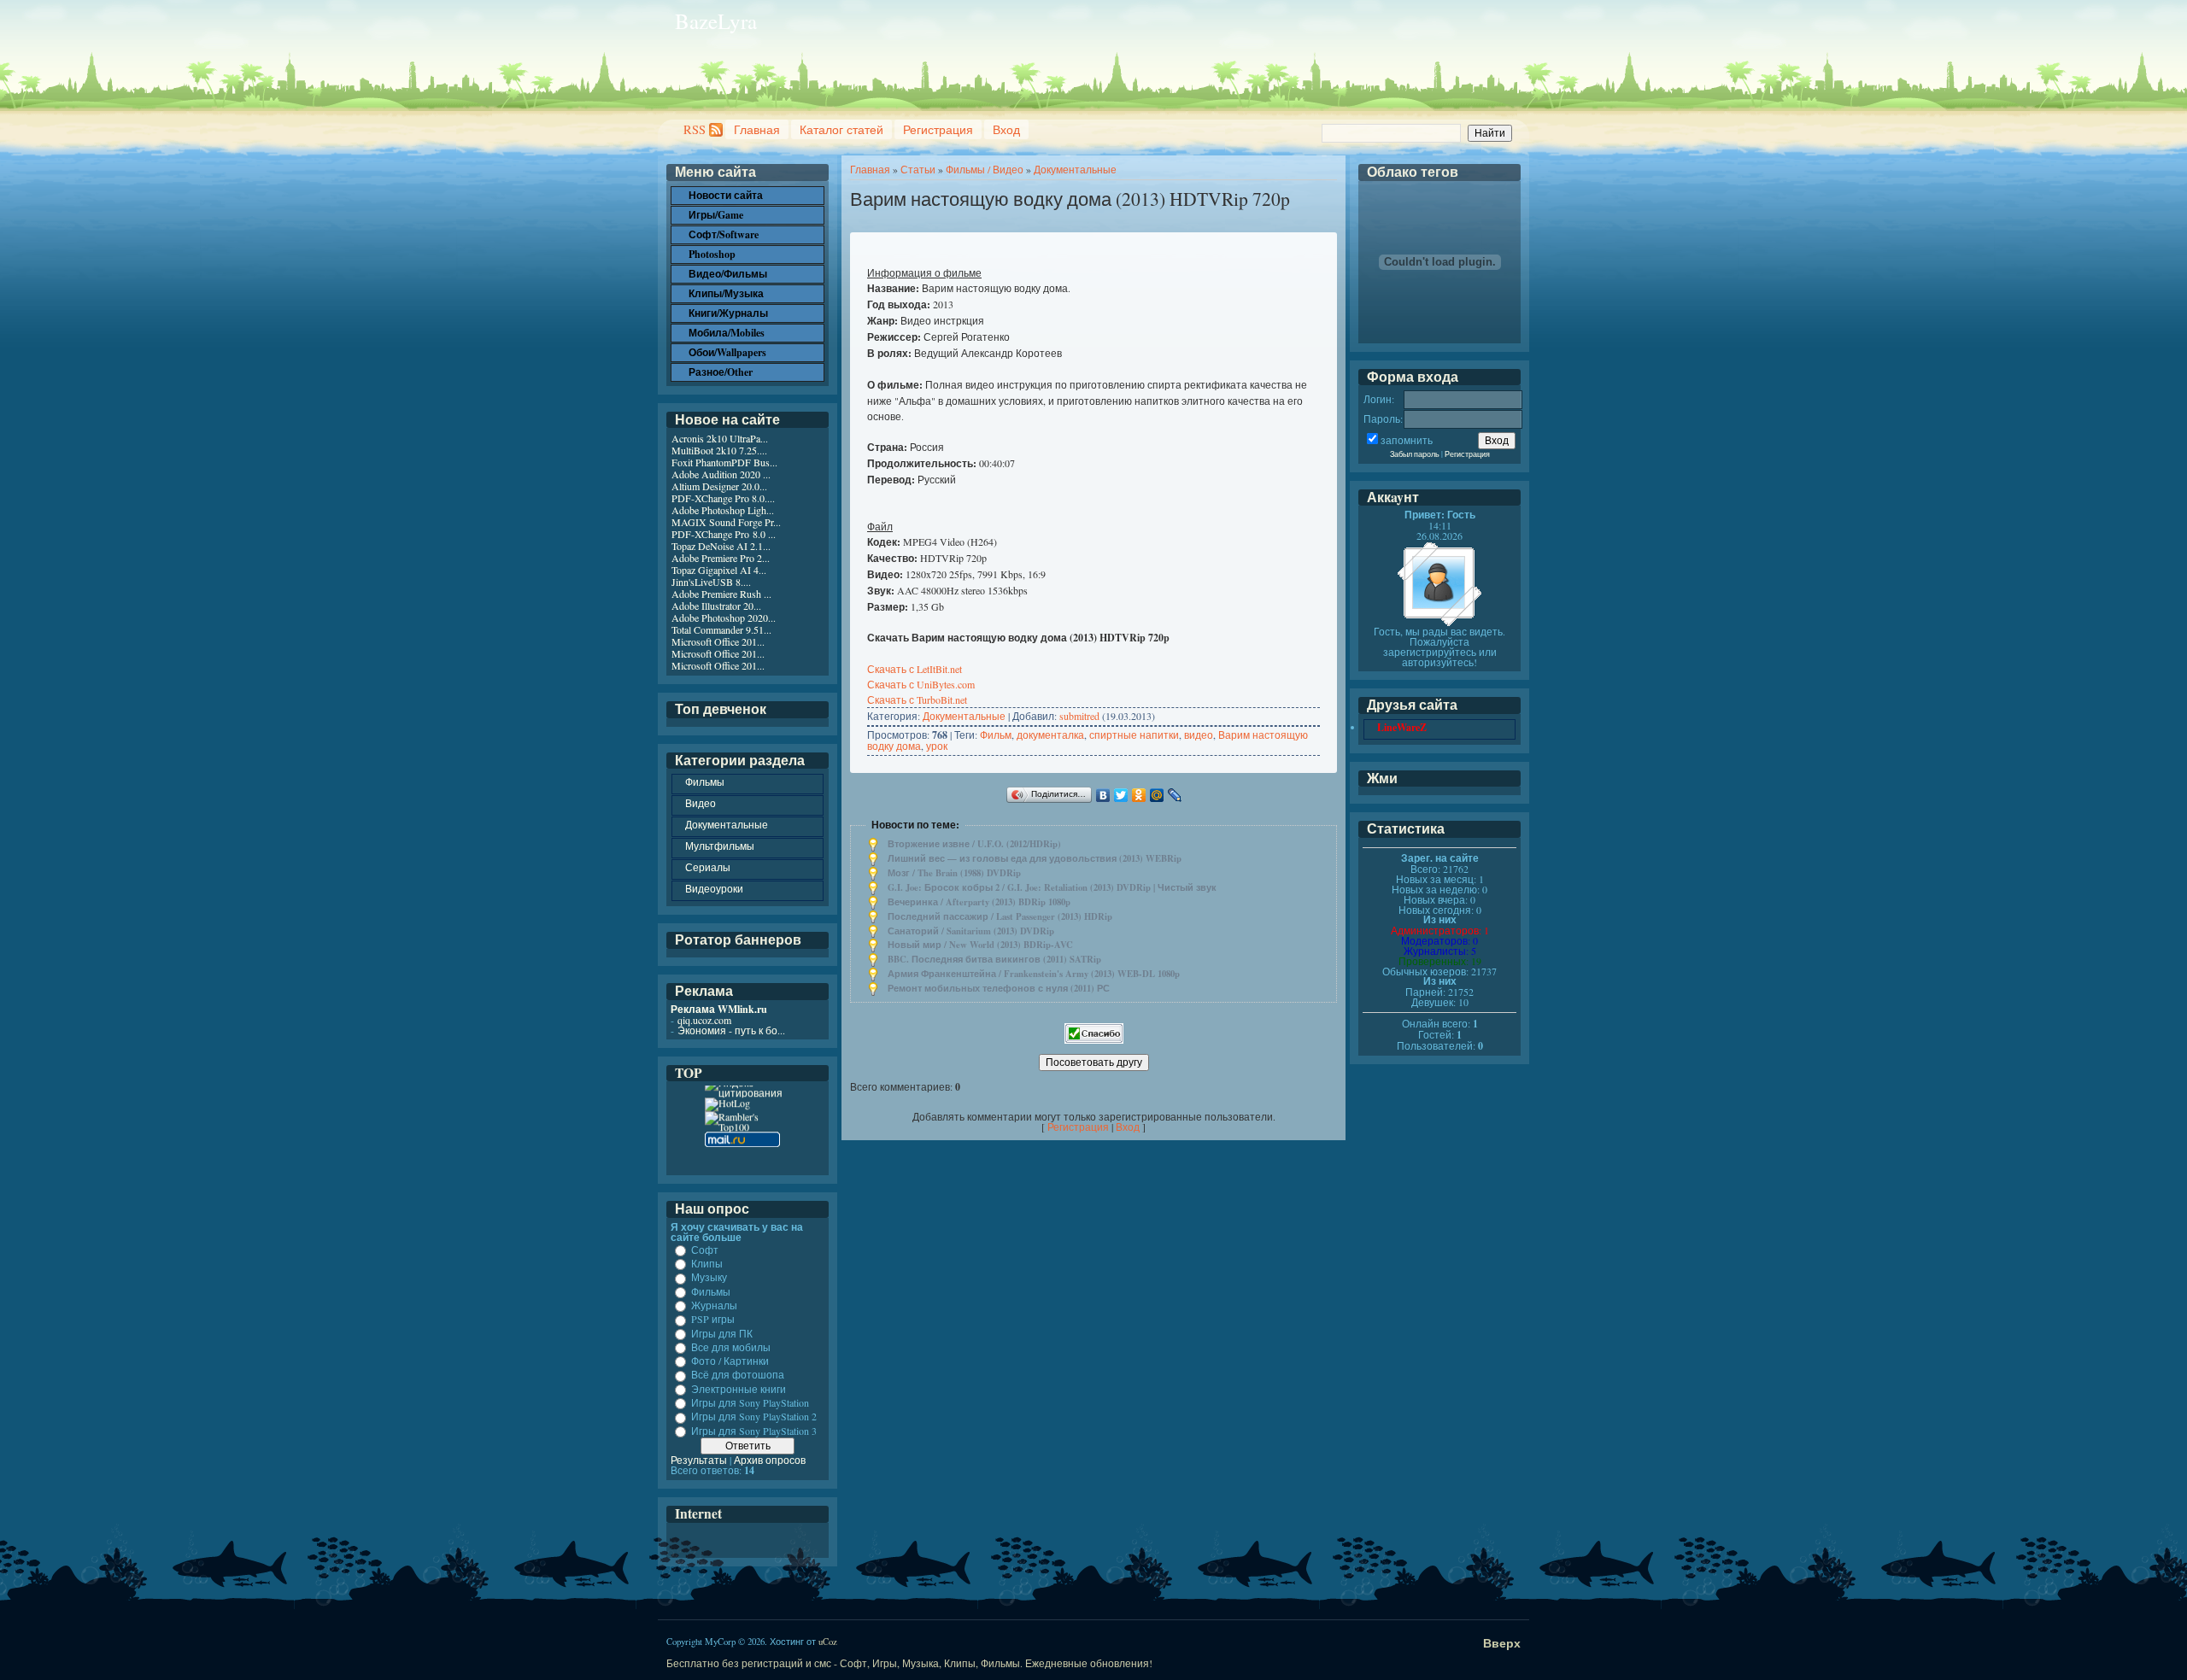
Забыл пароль (1415, 454)
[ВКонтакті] (1103, 795)
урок (937, 746)
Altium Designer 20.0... (719, 486)
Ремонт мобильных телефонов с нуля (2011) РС (999, 988)
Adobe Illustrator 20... (716, 606)
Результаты (699, 1460)
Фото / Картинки (730, 1361)
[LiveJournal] (1175, 795)
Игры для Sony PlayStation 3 (754, 1431)
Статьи (918, 169)
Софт (705, 1250)
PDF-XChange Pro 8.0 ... (724, 534)
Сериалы (708, 867)
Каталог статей (841, 129)
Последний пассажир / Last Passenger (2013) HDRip (1000, 916)
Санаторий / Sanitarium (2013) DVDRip (971, 931)
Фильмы (705, 781)
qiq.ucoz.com (704, 1020)
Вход (1006, 129)
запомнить (1407, 440)
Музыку (709, 1278)
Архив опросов (770, 1460)
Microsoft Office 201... (718, 641)
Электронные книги (739, 1389)
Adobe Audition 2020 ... (721, 474)
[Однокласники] (1139, 795)
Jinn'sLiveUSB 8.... (711, 582)
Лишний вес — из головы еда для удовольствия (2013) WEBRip (1035, 858)
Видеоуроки (714, 888)
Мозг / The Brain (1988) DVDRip (954, 873)
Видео (701, 803)
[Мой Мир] (1157, 795)
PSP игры (713, 1320)
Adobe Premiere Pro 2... (721, 558)
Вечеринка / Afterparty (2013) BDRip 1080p (979, 902)
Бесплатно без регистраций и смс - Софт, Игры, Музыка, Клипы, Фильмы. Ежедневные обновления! (909, 1663)
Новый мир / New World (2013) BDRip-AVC (980, 945)
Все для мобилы (731, 1347)
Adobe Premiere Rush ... (721, 594)
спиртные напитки (1134, 735)
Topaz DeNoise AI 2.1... (721, 546)
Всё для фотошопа (738, 1375)
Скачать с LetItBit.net (915, 669)
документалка (1050, 735)
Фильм (996, 735)
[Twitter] (1121, 795)
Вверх (1502, 1643)
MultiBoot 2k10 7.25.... (719, 450)
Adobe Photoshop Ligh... (723, 510)
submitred (1079, 716)
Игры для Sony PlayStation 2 (754, 1417)
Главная (757, 129)
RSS (695, 129)
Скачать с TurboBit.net (917, 700)
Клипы (707, 1263)
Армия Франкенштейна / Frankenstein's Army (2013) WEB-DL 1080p (1034, 974)
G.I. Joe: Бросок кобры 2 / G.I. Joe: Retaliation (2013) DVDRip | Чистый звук (1052, 887)
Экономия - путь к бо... (731, 1030)
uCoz (828, 1642)
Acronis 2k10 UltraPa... (720, 438)
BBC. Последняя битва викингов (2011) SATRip (994, 959)
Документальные (1075, 169)
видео (1199, 735)
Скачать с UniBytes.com (921, 684)
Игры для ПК (722, 1333)
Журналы (714, 1305)
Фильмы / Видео (985, 169)
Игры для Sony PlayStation (750, 1402)
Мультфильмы (720, 846)
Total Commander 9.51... (721, 629)
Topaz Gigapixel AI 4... (719, 570)
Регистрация (938, 129)
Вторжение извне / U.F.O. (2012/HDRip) (974, 844)
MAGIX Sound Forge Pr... (726, 522)
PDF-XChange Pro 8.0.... (723, 498)
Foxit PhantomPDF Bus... (724, 462)
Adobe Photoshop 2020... (724, 618)
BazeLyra (716, 21)
